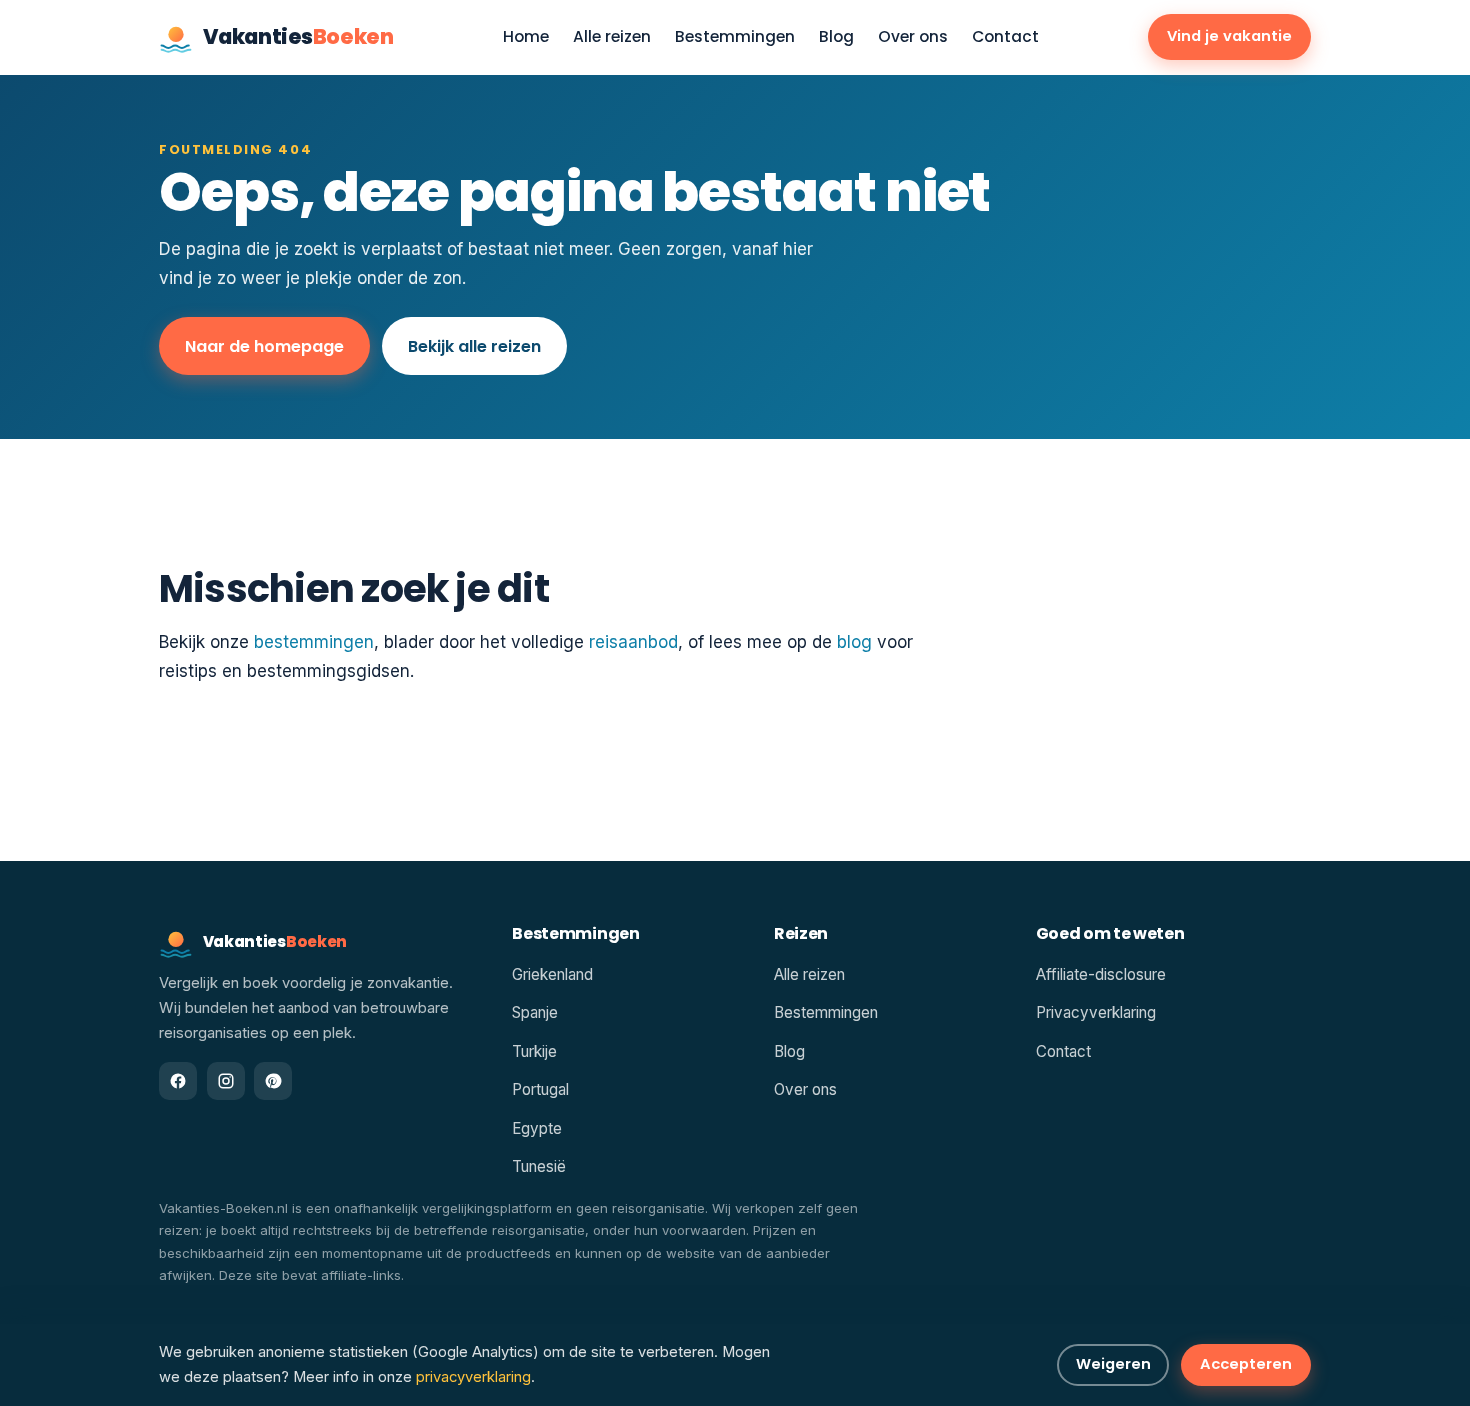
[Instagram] (226, 1081)
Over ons (913, 37)
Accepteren (1246, 1364)
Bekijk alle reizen (474, 346)
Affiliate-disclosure (1101, 974)
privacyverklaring (473, 1377)
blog (854, 642)
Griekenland (552, 974)
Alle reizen (612, 37)
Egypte (537, 1128)
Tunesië (539, 1166)
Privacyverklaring (1096, 1012)
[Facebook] (178, 1081)
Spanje (535, 1012)
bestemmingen (314, 642)
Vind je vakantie (1229, 36)
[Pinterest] (273, 1081)
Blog (836, 37)
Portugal (540, 1089)
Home (526, 37)
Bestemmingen (735, 37)
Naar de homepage (264, 346)
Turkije (534, 1051)
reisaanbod (633, 642)
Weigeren (1113, 1364)
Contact (1005, 37)
